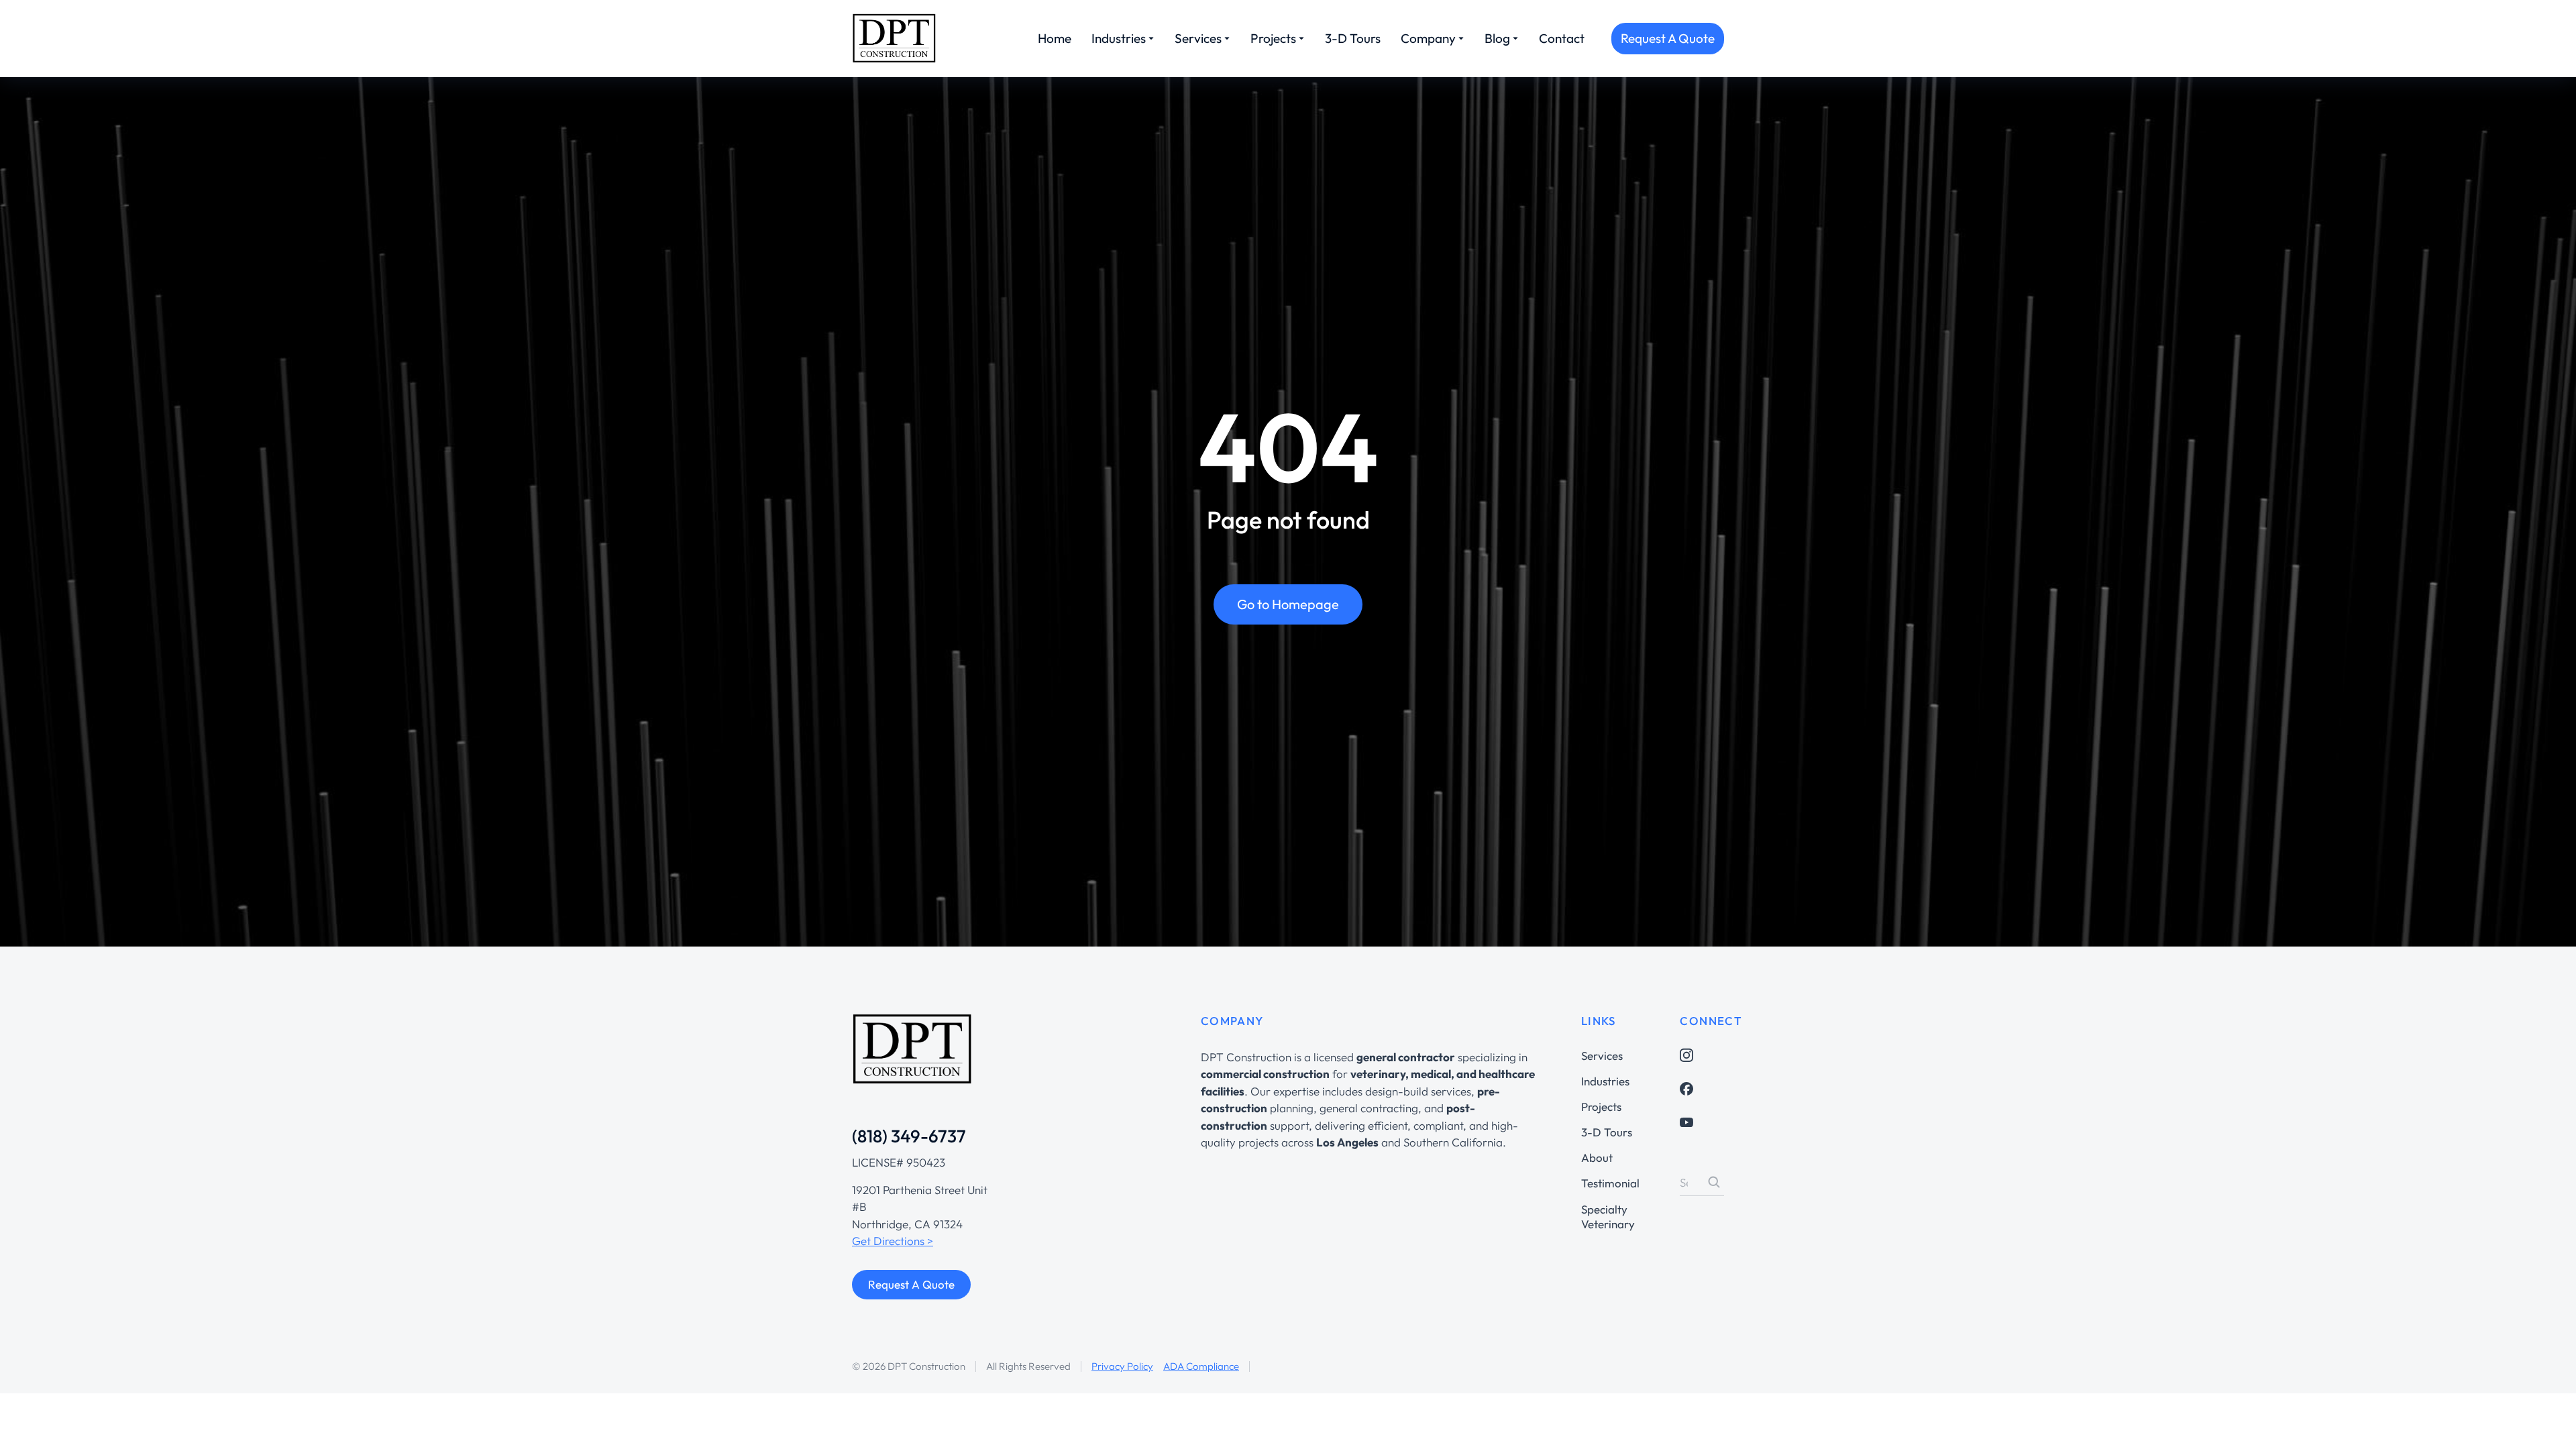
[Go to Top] (2547, 1420)
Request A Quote (1668, 38)
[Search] (1714, 1182)
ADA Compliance (1201, 1366)
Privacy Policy (1122, 1366)
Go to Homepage (1288, 604)
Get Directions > (893, 1241)
